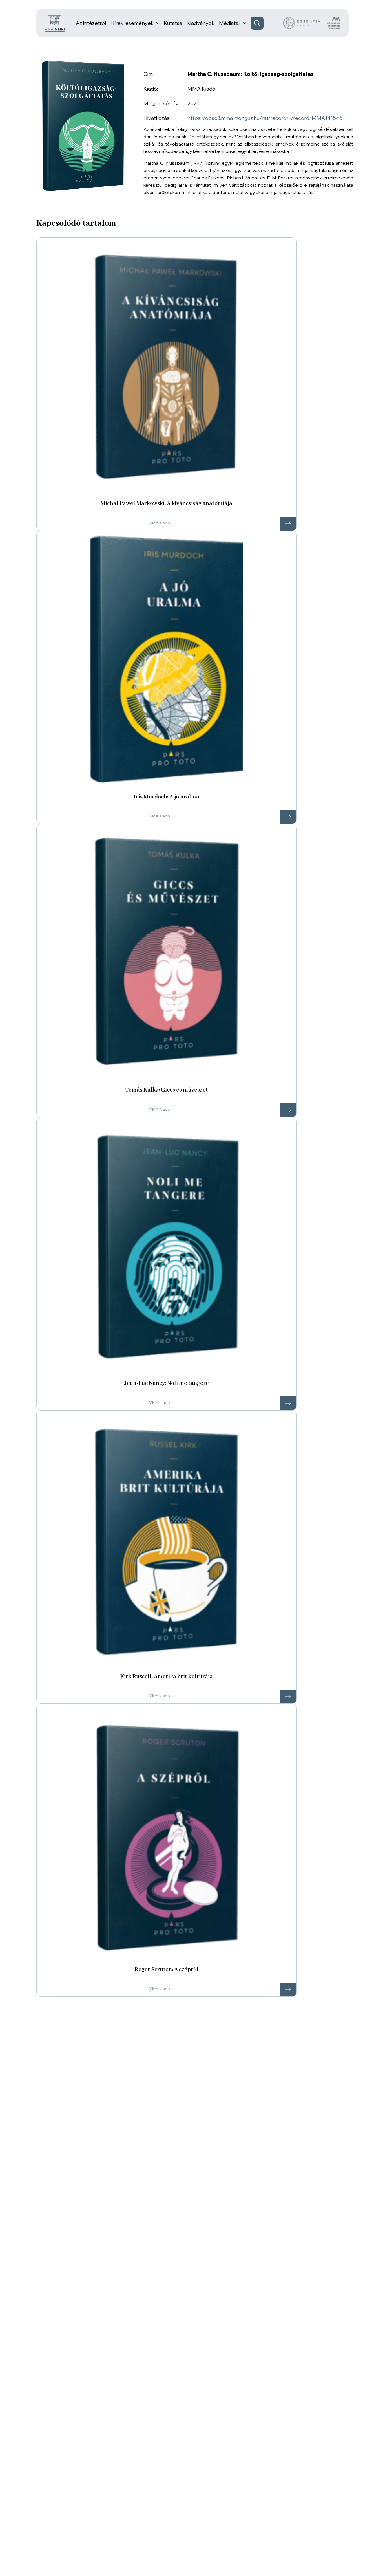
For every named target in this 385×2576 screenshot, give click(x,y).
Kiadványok (201, 23)
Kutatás (173, 23)
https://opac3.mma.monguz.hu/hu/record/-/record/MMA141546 (265, 118)
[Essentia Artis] (302, 23)
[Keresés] (257, 23)
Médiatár (230, 23)
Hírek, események (132, 23)
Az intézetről (91, 23)
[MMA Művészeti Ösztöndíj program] (334, 23)
